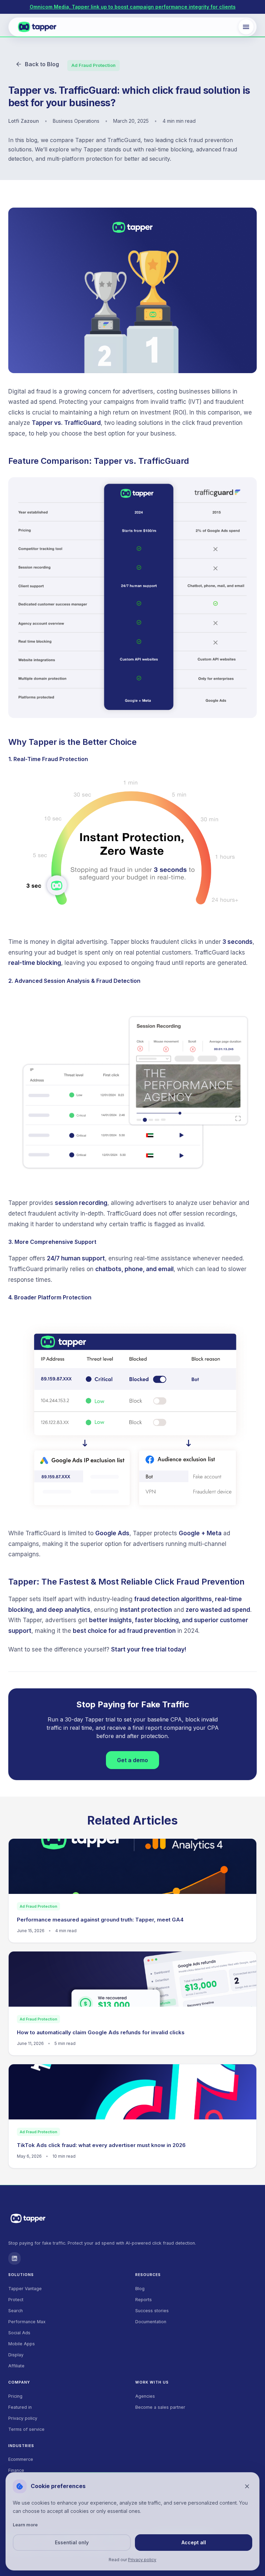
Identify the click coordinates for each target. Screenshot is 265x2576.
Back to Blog (42, 64)
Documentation (151, 2322)
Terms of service (26, 2429)
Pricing (15, 2396)
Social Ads (19, 2333)
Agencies (145, 2396)
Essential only (72, 2542)
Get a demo (132, 1760)
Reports (144, 2300)
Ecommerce (21, 2459)
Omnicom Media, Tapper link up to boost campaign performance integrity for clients (133, 7)
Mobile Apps (22, 2344)
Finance (16, 2470)
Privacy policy (23, 2418)
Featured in (20, 2407)
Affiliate (16, 2366)
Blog (140, 2289)
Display (16, 2355)
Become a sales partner (160, 2407)
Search (16, 2311)
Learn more (25, 2525)
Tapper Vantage (25, 2289)
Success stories (152, 2311)
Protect (16, 2300)
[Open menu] (246, 27)
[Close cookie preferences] (247, 2486)
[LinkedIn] (14, 2258)
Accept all (194, 2542)
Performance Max (27, 2322)
